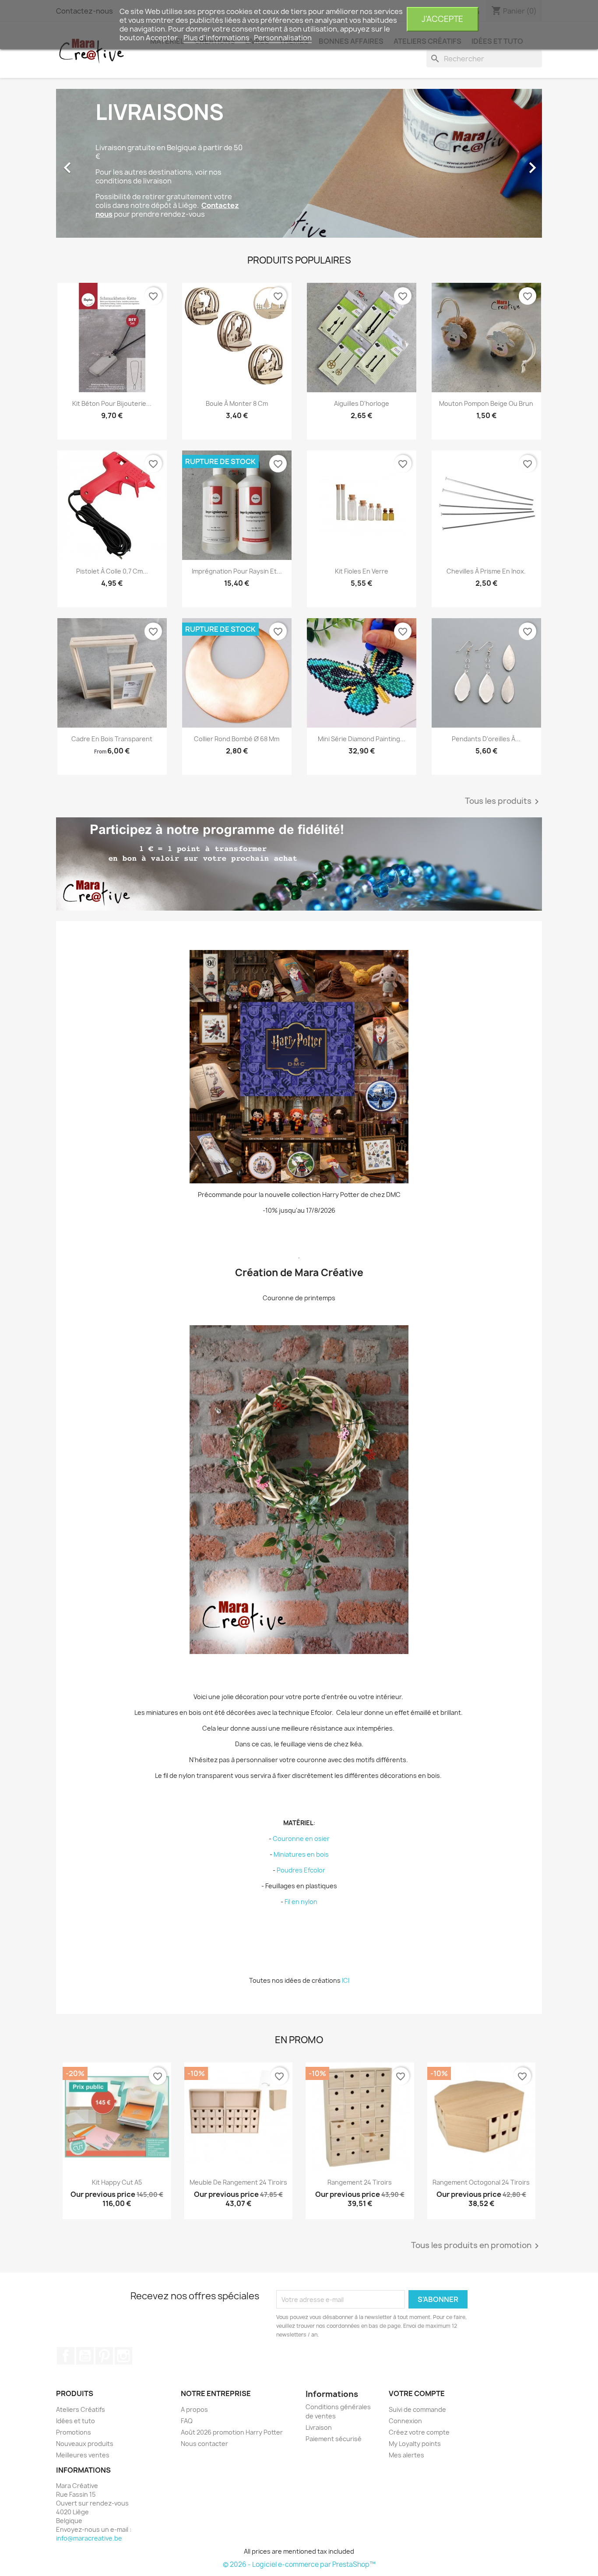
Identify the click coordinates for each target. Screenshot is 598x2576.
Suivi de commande (417, 2409)
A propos (194, 2409)
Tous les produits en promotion (477, 2246)
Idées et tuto (76, 2421)
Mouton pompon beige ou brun (486, 403)
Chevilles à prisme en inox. (486, 571)
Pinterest (104, 2356)
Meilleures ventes (83, 2455)
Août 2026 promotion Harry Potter (232, 2432)
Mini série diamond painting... (362, 739)
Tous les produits (503, 802)
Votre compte (417, 2393)
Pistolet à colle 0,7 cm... (112, 571)
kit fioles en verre (362, 571)
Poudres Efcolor (301, 1870)
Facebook (66, 2356)
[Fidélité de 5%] (299, 864)
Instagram (123, 2356)
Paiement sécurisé (334, 2439)
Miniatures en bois (301, 1854)
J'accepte (442, 19)
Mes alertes (406, 2455)
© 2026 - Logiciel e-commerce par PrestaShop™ (299, 2564)
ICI (346, 1980)
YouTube (85, 2356)
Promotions (74, 2432)
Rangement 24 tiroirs (360, 2182)
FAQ (187, 2421)
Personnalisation (283, 38)
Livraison (319, 2427)
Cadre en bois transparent (112, 739)
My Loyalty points (415, 2444)
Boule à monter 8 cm (237, 403)
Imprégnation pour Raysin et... (237, 571)
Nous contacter (204, 2444)
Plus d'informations (217, 38)
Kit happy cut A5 (117, 2182)
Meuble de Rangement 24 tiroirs (238, 2182)
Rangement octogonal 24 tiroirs (481, 2182)
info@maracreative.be (89, 2538)
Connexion (405, 2421)
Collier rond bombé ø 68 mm (237, 739)
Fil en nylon (301, 1902)
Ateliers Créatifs (81, 2409)
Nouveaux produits (85, 2444)
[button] (93, 163)
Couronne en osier (301, 1839)
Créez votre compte (419, 2432)
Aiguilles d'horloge (362, 403)
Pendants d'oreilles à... (486, 739)
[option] (299, 163)
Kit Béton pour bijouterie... (112, 403)
